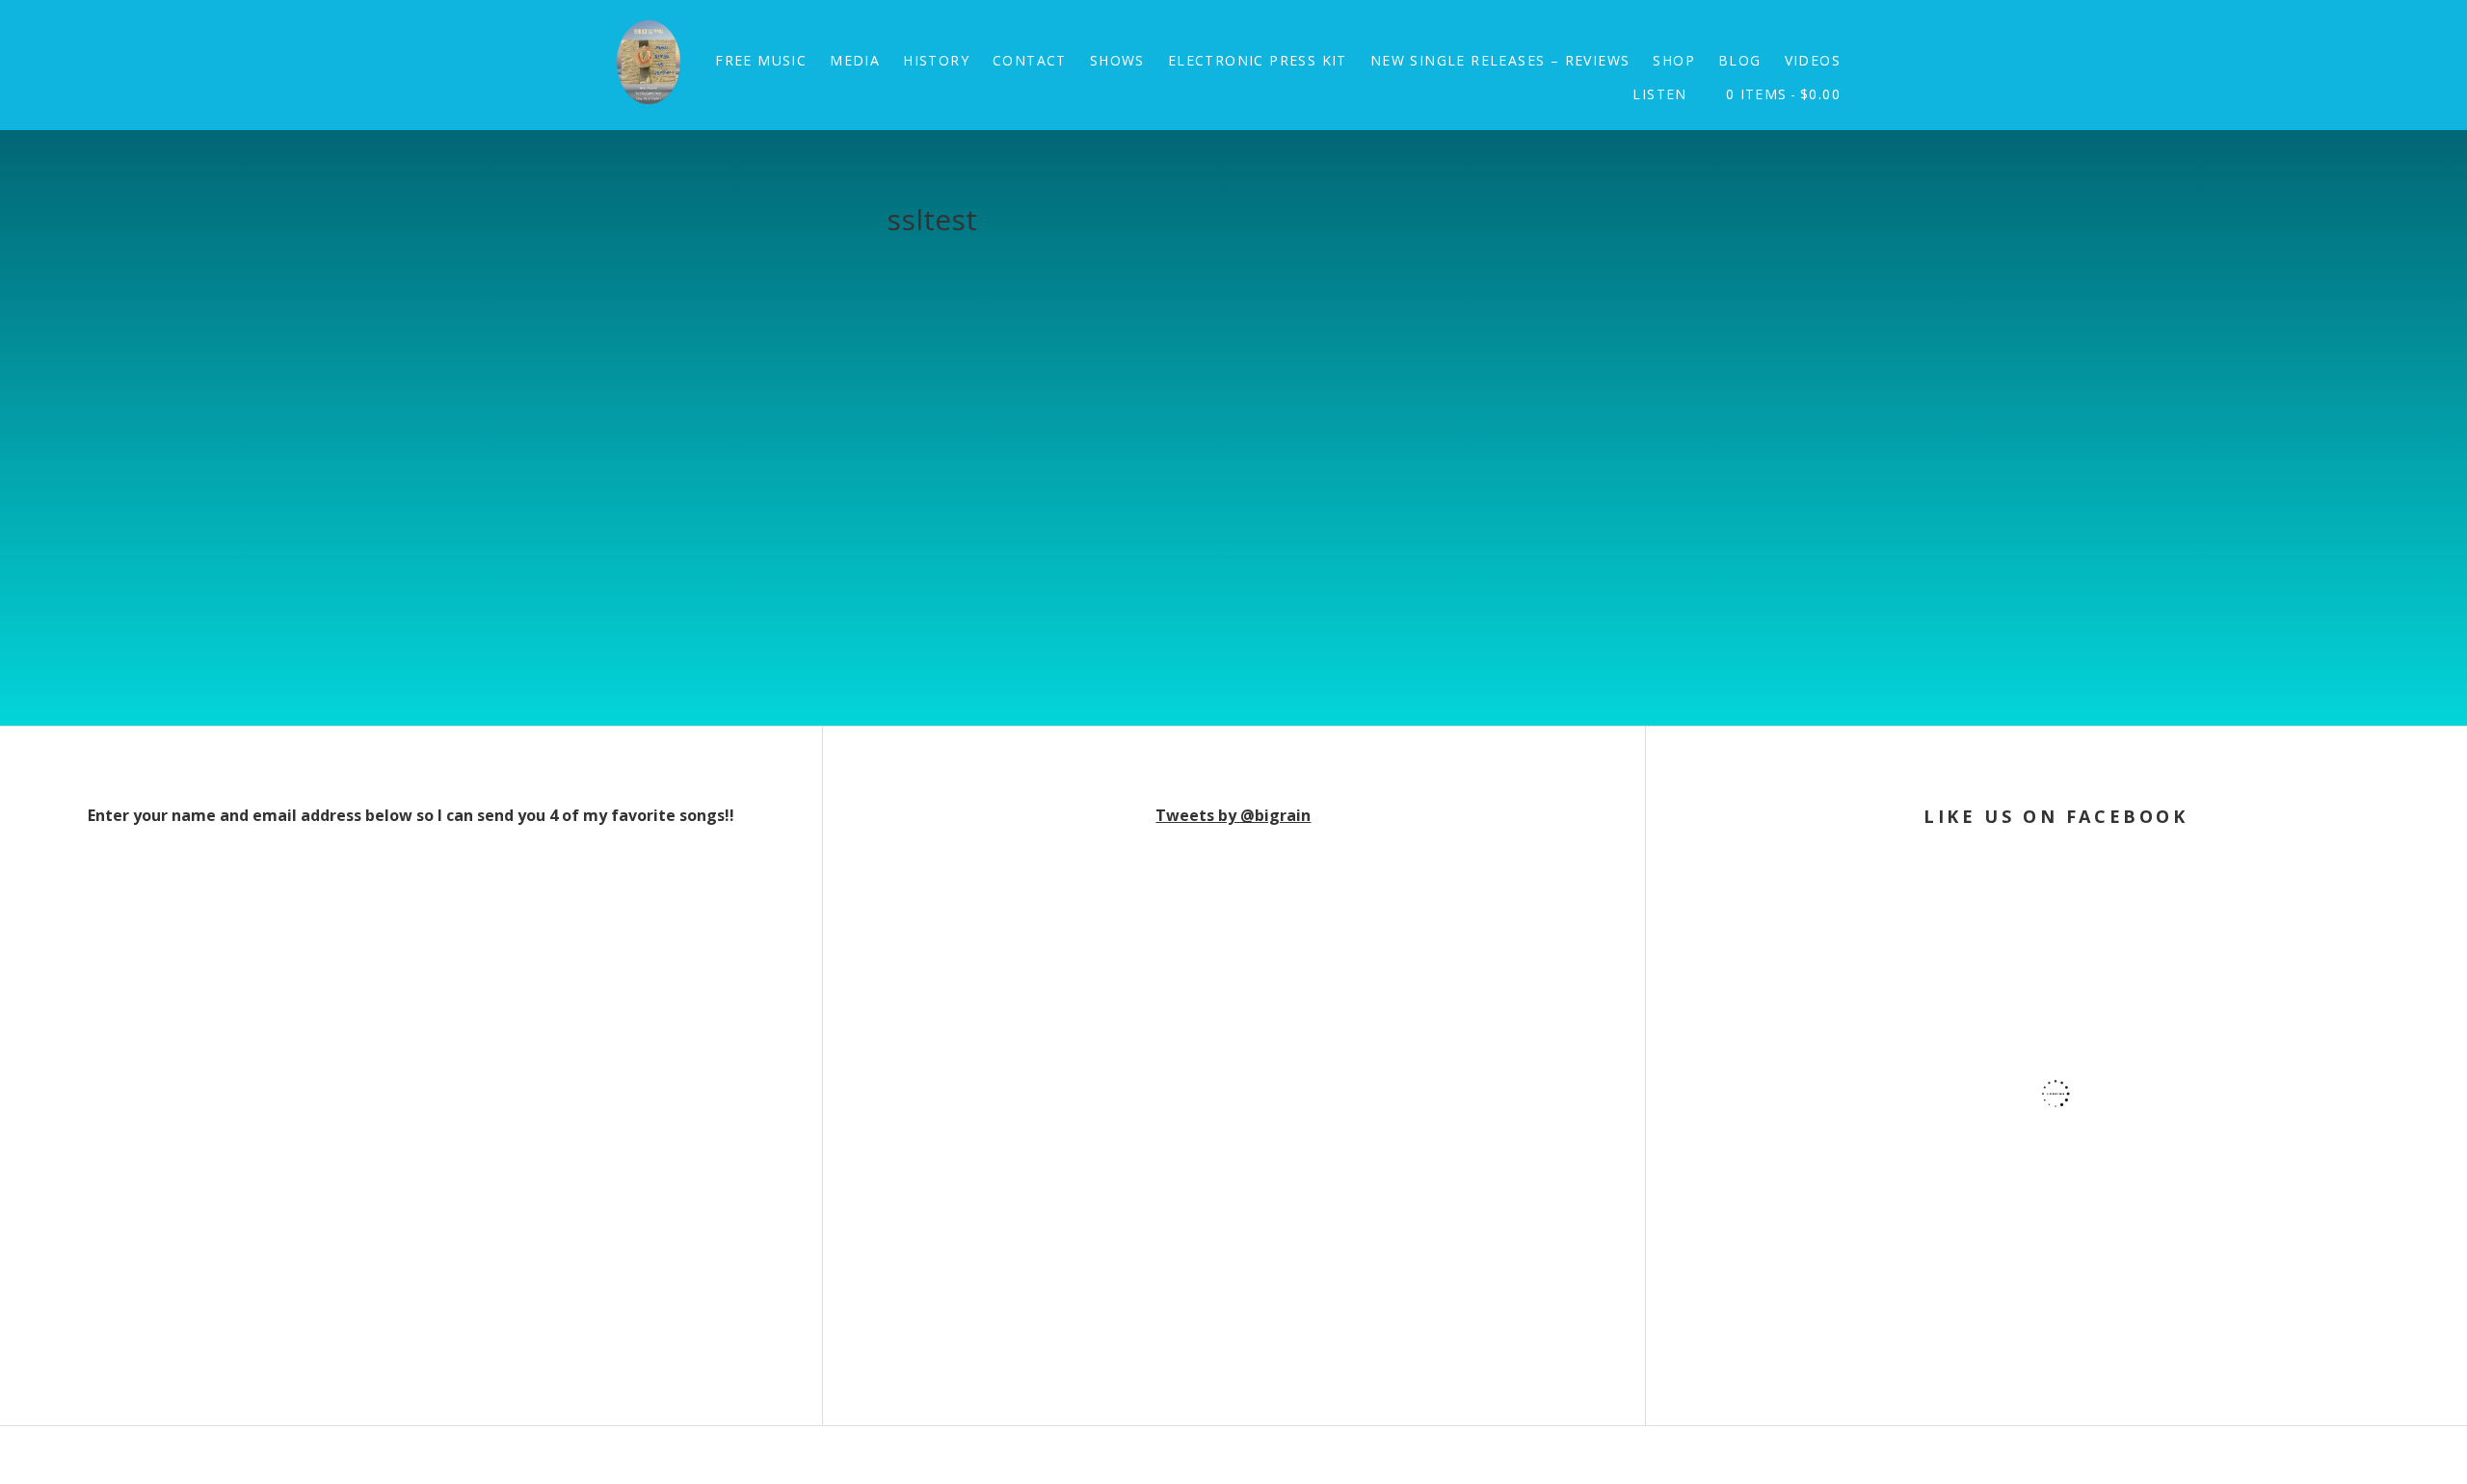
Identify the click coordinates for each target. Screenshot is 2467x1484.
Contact (1030, 60)
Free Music (761, 60)
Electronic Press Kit (1258, 60)
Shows (1117, 60)
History (936, 60)
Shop (1674, 60)
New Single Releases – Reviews (1500, 60)
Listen (1659, 94)
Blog (1740, 60)
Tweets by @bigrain (1233, 815)
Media (855, 60)
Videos (1813, 60)
